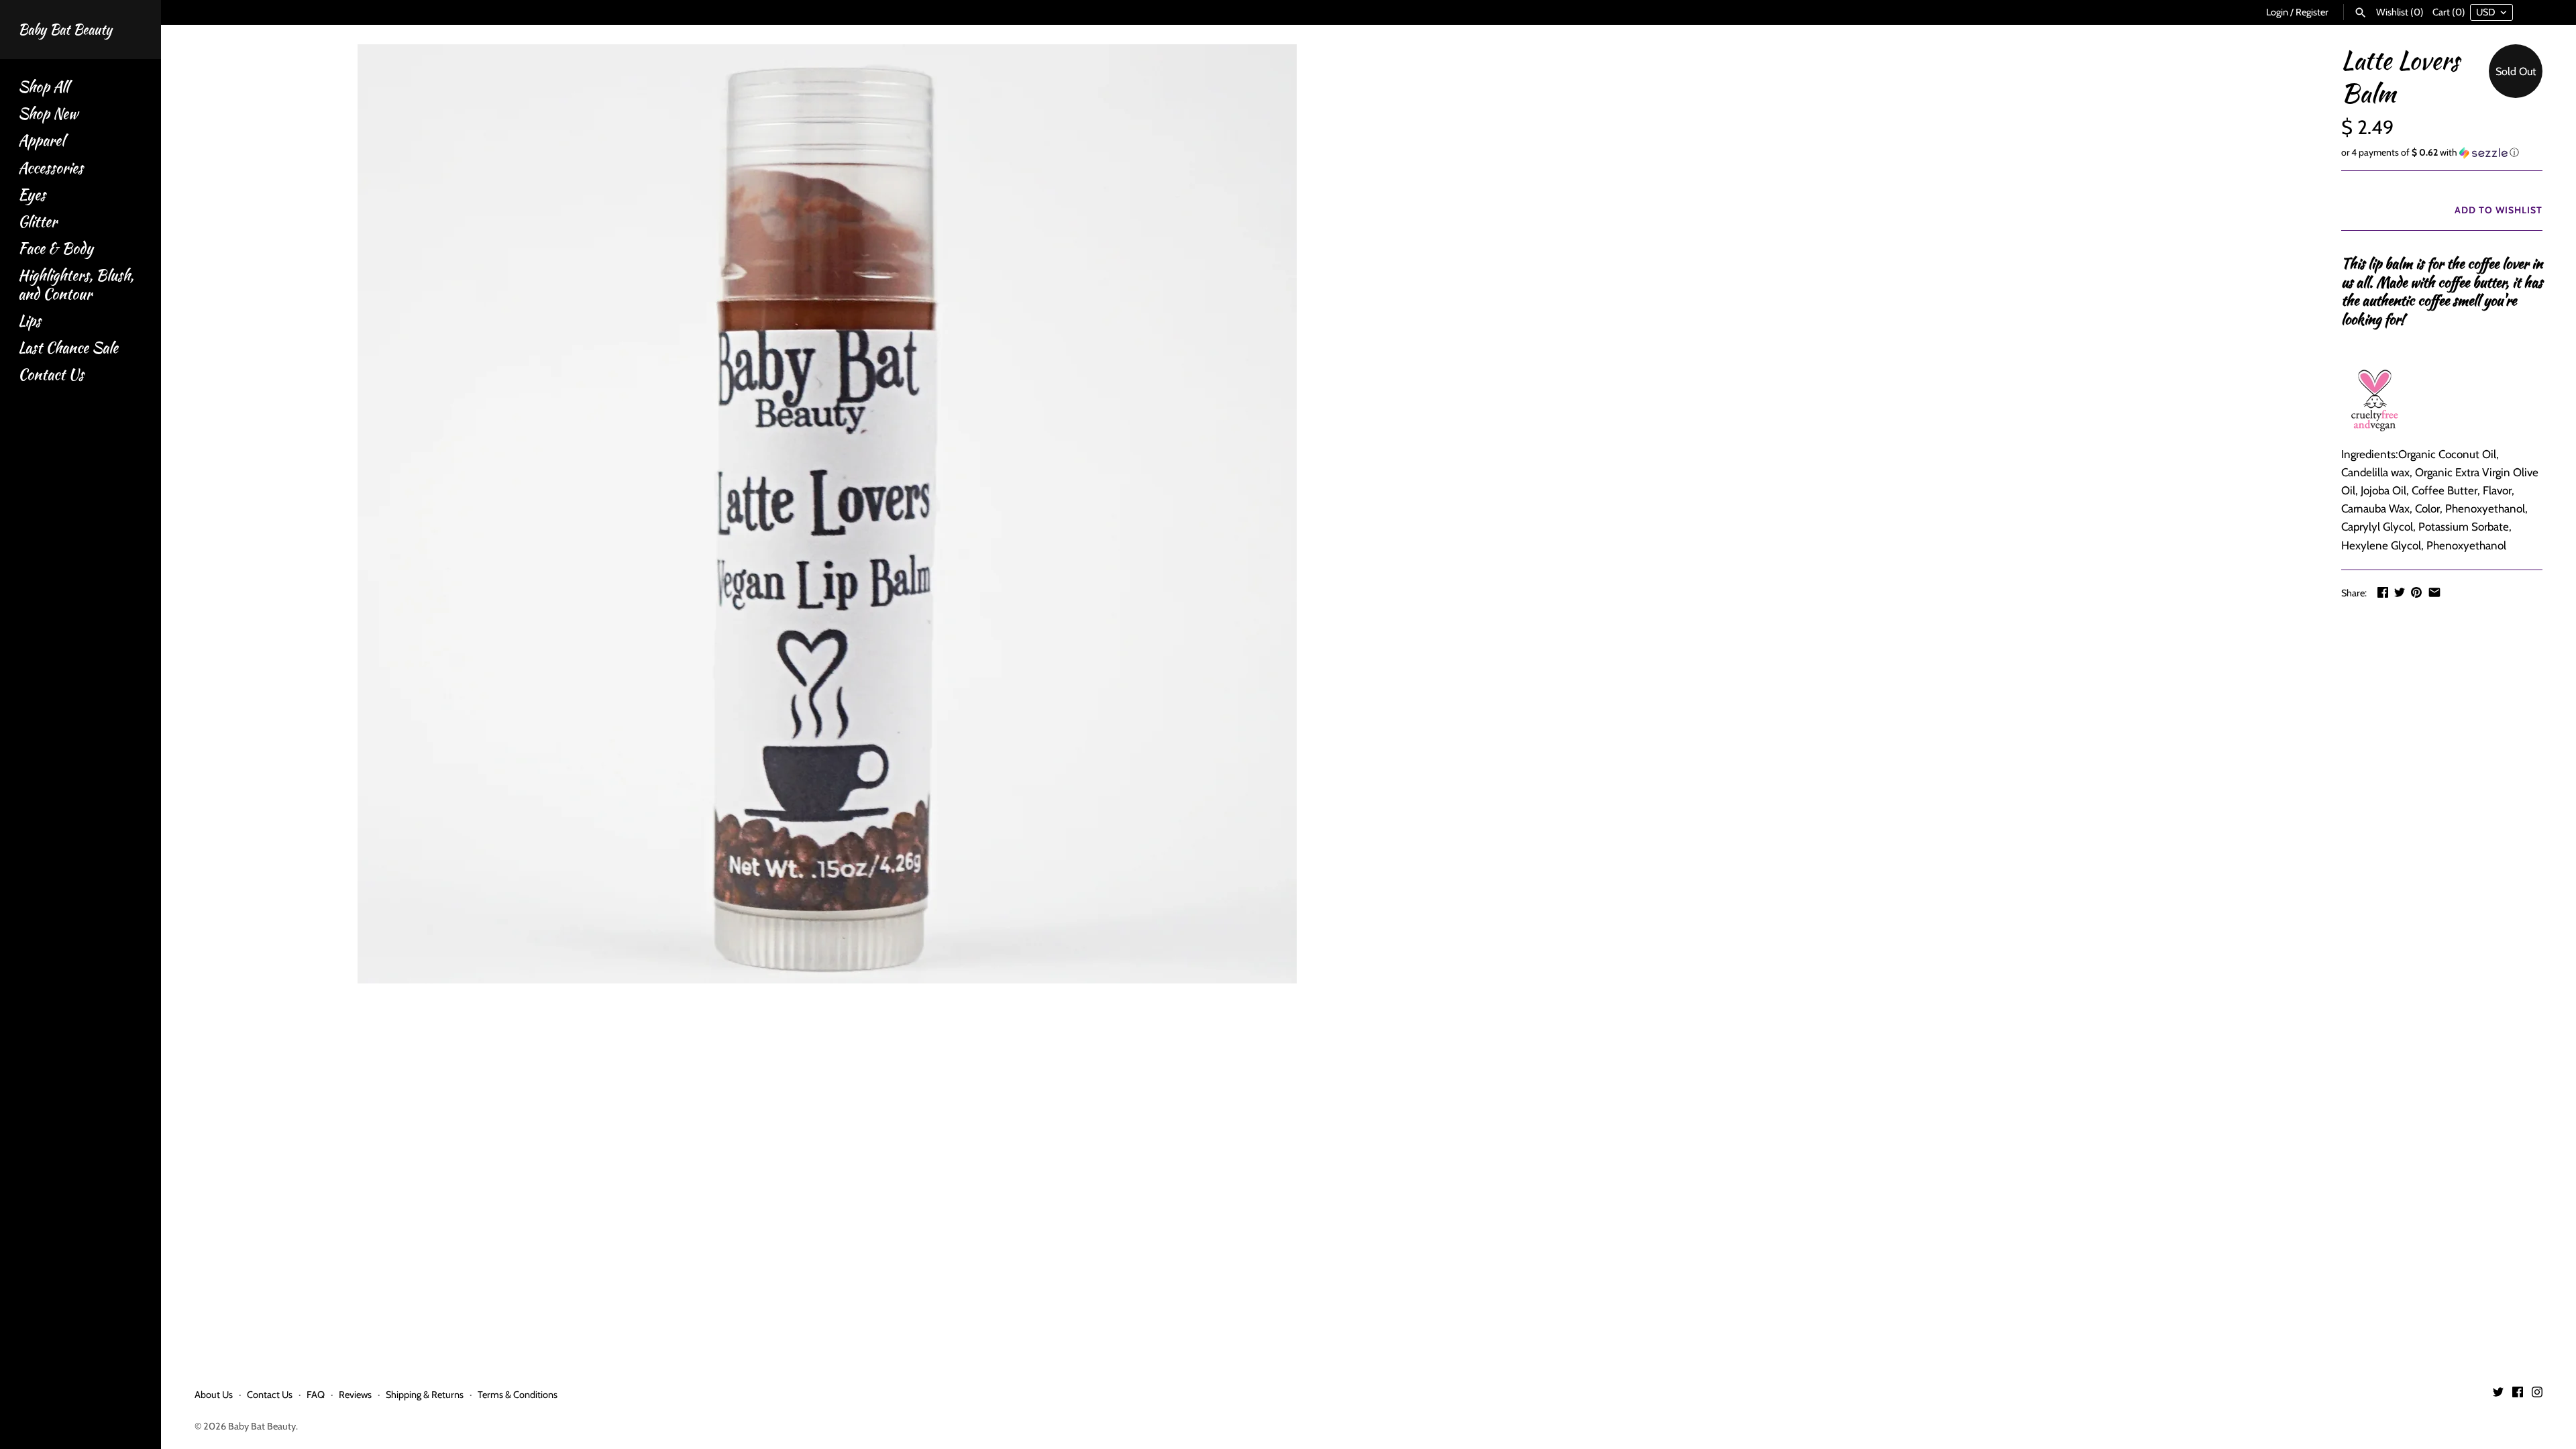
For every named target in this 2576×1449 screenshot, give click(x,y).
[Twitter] (2498, 1395)
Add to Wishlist (2497, 210)
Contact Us (51, 375)
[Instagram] (2537, 1395)
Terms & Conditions (518, 1395)
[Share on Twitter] (2400, 592)
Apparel (41, 141)
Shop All (43, 87)
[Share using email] (2434, 592)
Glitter (38, 222)
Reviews (355, 1395)
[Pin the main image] (2416, 592)
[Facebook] (2518, 1395)
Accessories (51, 168)
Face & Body (56, 249)
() (2400, 12)
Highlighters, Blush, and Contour (76, 284)
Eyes (32, 195)
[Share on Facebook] (2383, 592)
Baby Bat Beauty (262, 1426)
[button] (2442, 153)
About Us (214, 1395)
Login (2277, 12)
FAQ (316, 1395)
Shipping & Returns (425, 1395)
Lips (30, 321)
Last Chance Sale (68, 348)
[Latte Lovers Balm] (827, 514)
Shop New (48, 114)
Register (2312, 12)
